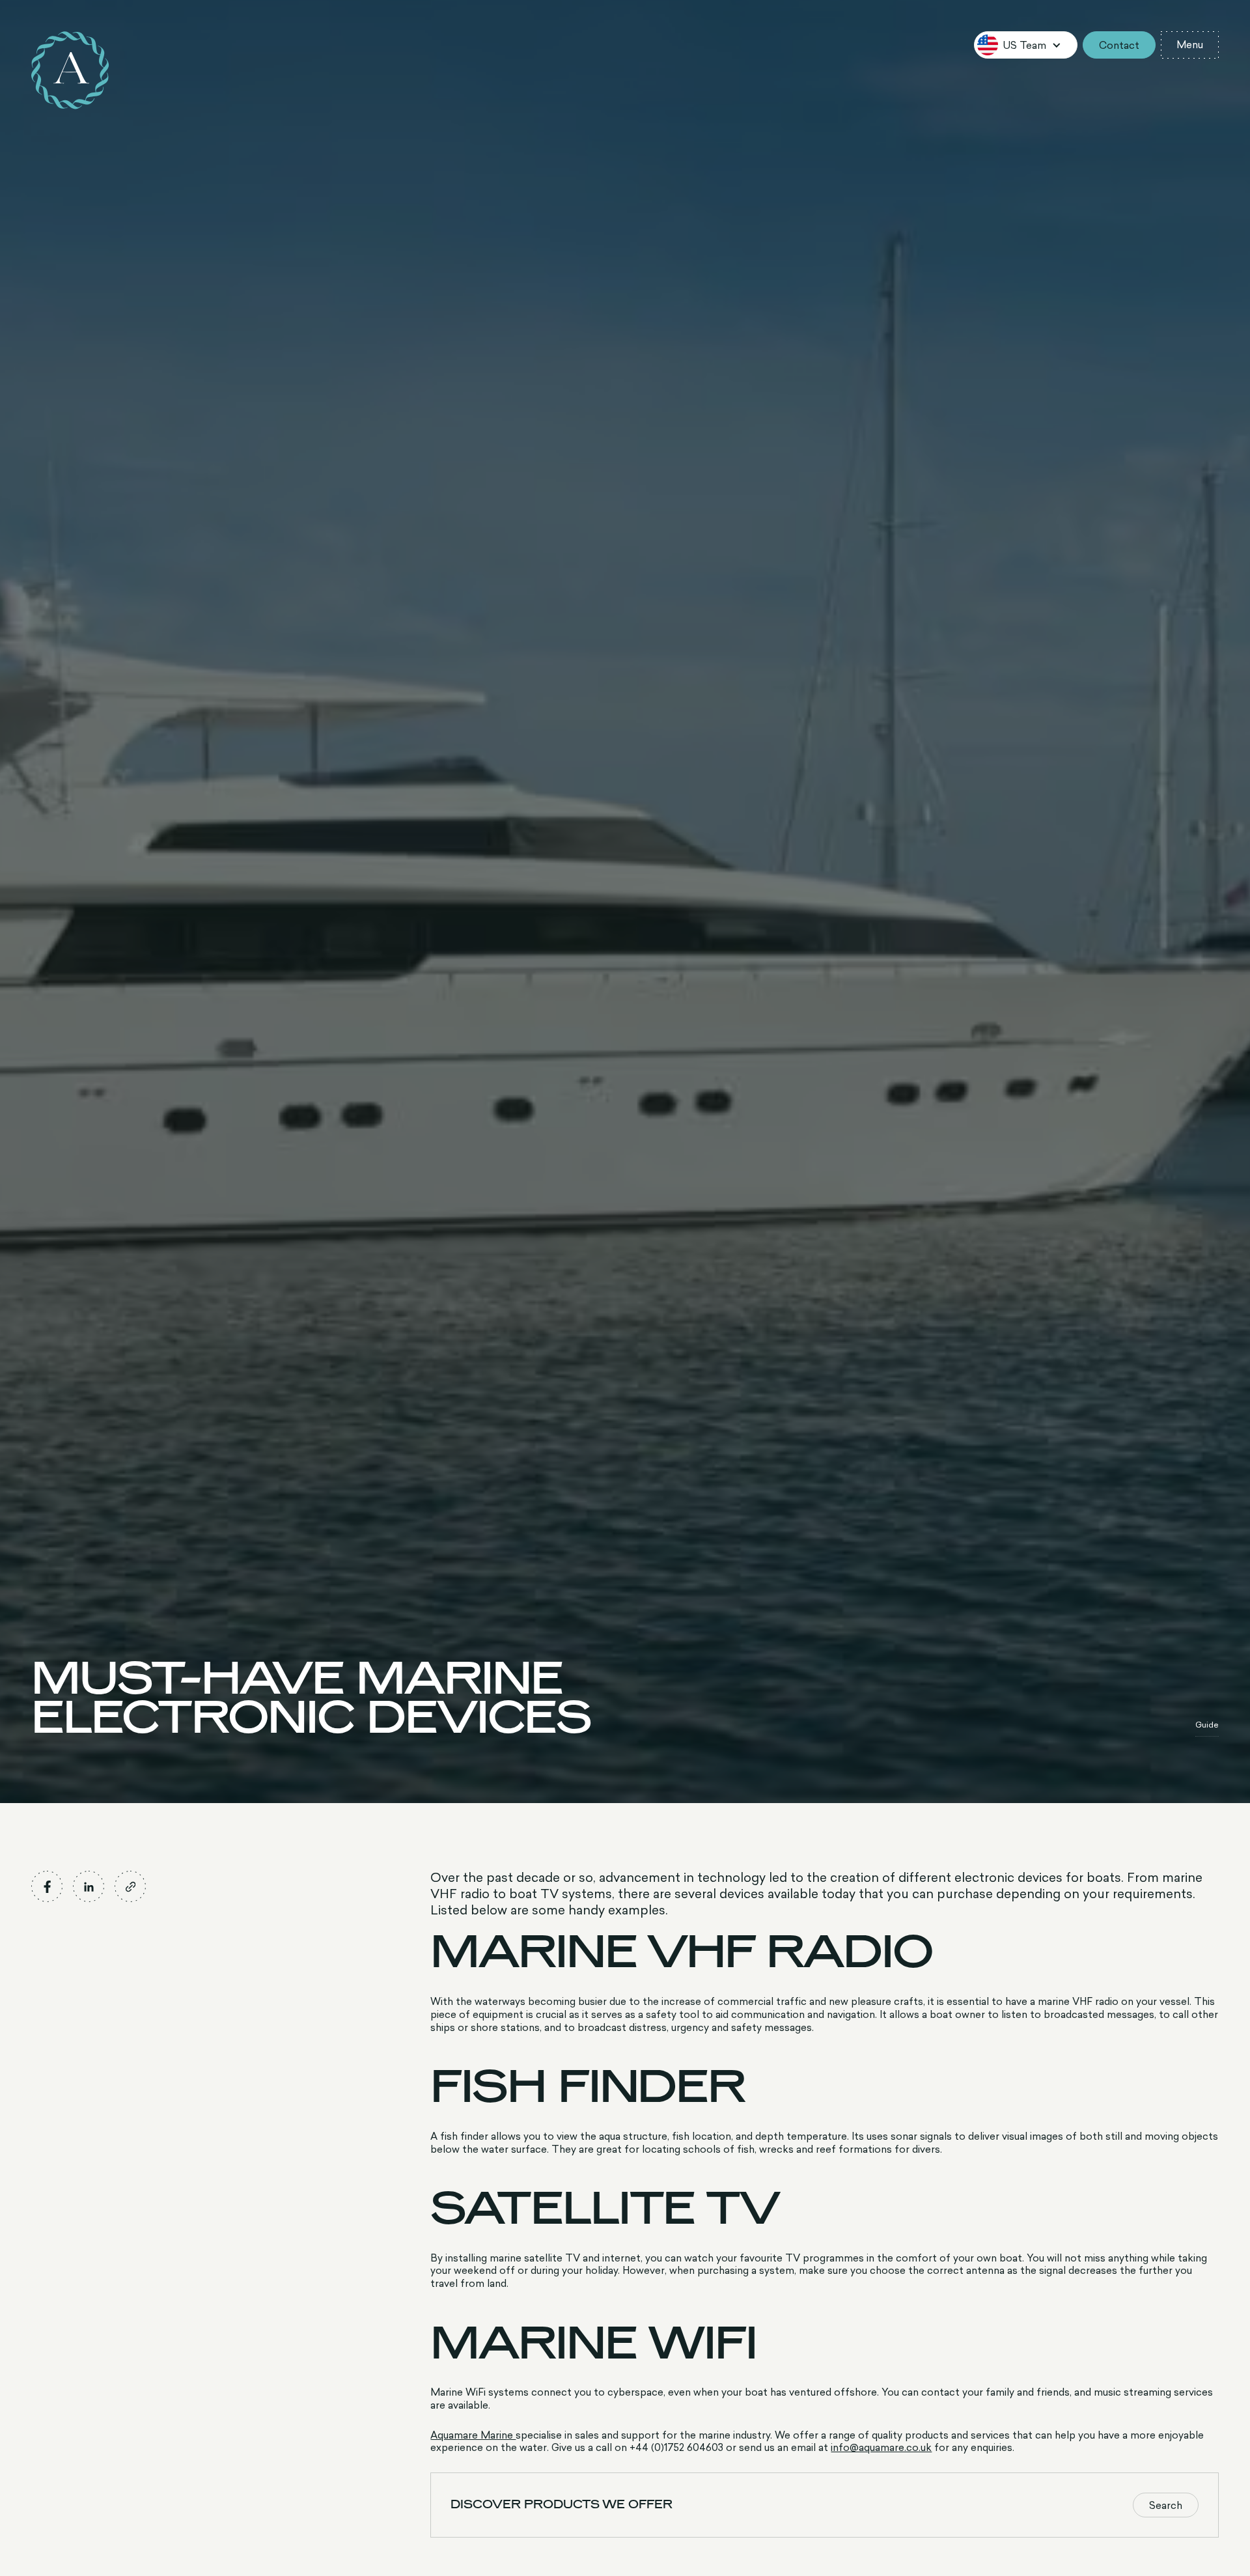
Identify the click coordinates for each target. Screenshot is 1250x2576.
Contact (1119, 45)
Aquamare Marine (473, 2435)
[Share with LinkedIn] (89, 1886)
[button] (1026, 45)
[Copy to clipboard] (130, 1886)
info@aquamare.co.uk (881, 2447)
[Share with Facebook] (47, 1886)
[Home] (70, 70)
